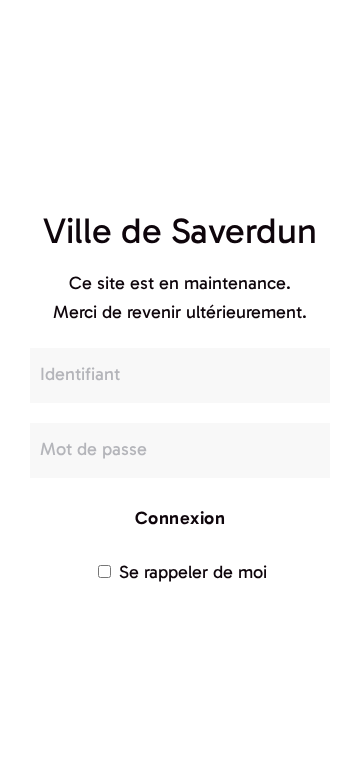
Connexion (180, 518)
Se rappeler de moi (190, 572)
